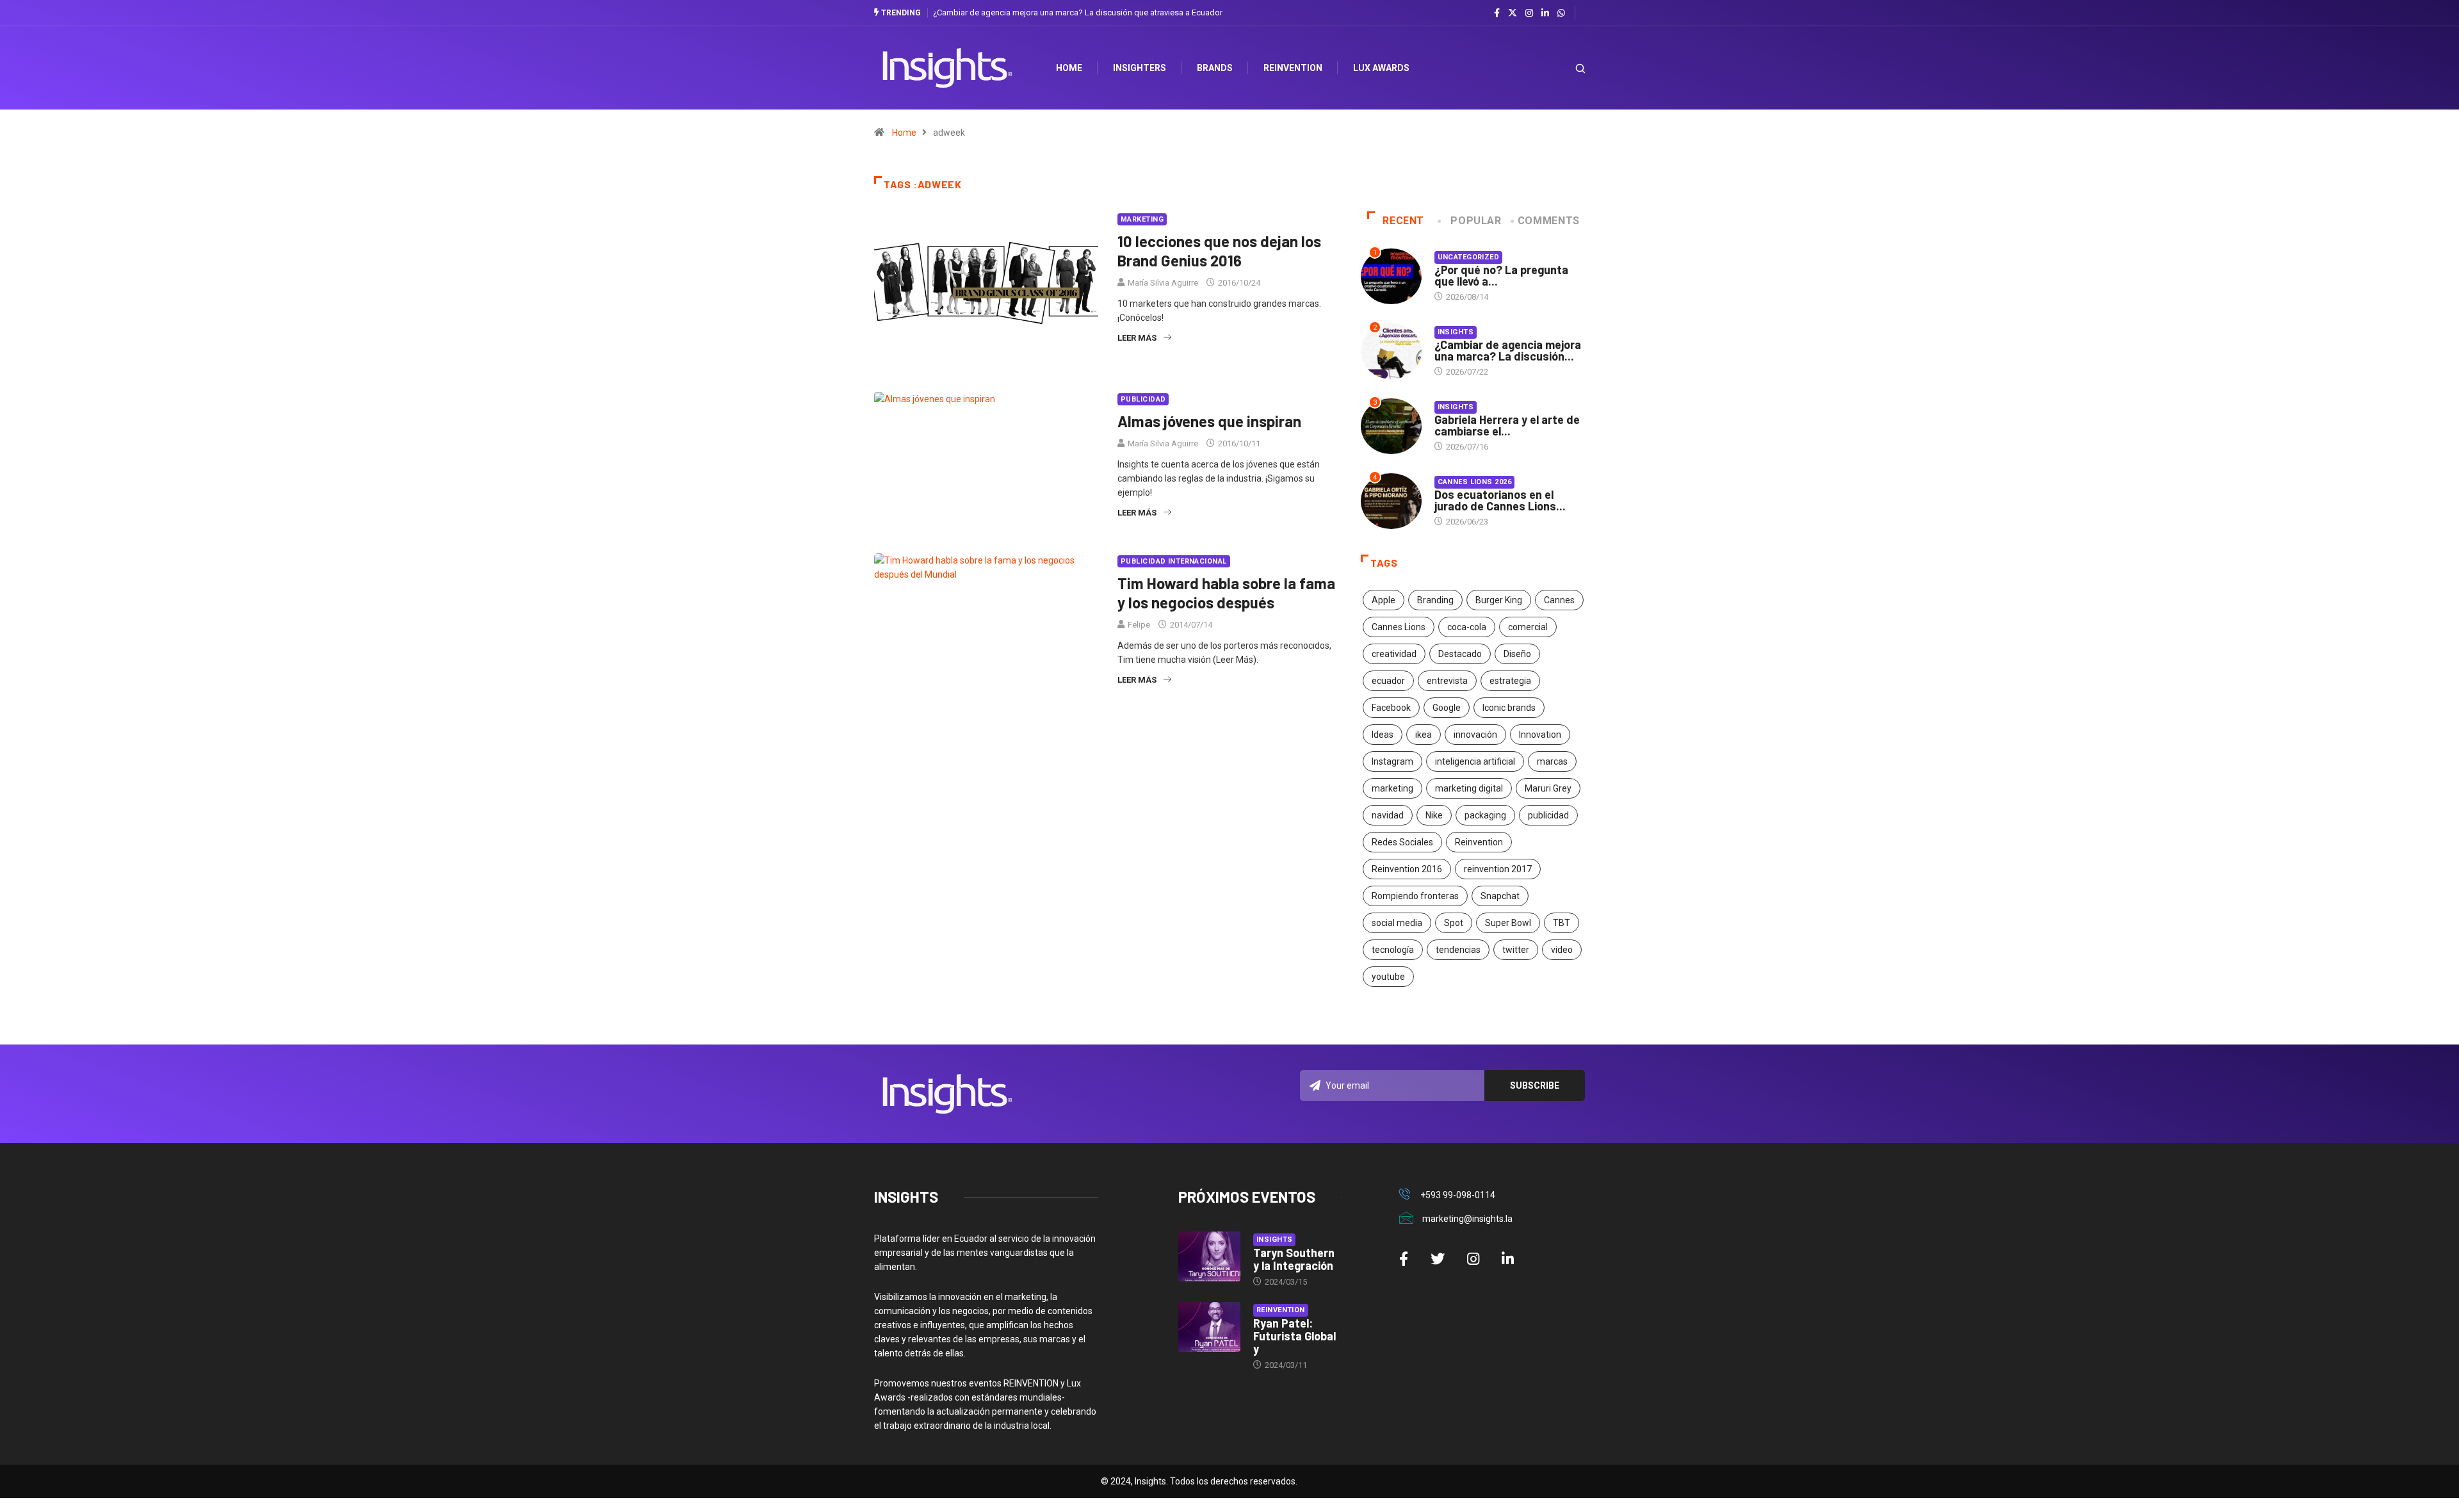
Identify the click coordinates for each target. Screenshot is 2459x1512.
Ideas (1383, 735)
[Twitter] (1513, 13)
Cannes (1559, 600)
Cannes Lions (1399, 627)
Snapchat (1500, 896)
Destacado (1460, 654)
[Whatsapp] (1561, 13)
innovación (1475, 735)
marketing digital (1469, 788)
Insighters (1140, 68)
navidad (1388, 815)
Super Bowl (1508, 923)
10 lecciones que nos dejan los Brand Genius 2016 (1219, 251)
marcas (1552, 761)
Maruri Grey (1548, 788)
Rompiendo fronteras (1415, 896)
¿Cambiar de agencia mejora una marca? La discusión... (1508, 350)
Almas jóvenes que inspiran (1209, 421)
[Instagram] (1529, 13)
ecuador (1388, 681)
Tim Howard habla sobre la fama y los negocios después (1226, 593)
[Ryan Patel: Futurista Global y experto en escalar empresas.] (1209, 1327)
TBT (1562, 923)
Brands (1215, 68)
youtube (1388, 977)
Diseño (1517, 654)
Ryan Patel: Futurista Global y (1294, 1336)
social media (1397, 923)
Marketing (1142, 219)
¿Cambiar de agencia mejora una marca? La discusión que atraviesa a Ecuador (1078, 12)
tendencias (1458, 950)
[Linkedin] (1545, 13)
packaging (1485, 815)
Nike (1434, 815)
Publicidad (1143, 399)
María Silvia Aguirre (1163, 283)
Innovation (1540, 735)
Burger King (1499, 600)
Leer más (1137, 338)
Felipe (1139, 625)
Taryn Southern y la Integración (1294, 1259)
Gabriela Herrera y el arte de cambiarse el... (1507, 425)
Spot (1454, 923)
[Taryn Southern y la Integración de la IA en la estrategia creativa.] (1209, 1256)
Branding (1435, 600)
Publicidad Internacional (1174, 561)
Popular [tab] (1476, 221)
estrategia (1510, 681)
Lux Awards (1381, 68)
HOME (1069, 68)
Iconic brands (1509, 708)
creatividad (1394, 654)
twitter (1516, 950)
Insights (1456, 332)
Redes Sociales (1402, 842)
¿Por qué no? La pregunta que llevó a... (1501, 275)
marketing (1392, 788)
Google (1447, 708)
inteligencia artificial (1475, 761)
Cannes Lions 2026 (1474, 482)
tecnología (1393, 950)
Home (904, 133)
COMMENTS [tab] (1549, 221)
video (1562, 950)
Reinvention (1293, 68)
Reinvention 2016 (1407, 869)
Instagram (1392, 761)
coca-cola (1467, 627)
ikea (1424, 735)
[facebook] (1497, 13)
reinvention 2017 (1498, 869)
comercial (1528, 627)
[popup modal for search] (1564, 68)
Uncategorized (1469, 257)
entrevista (1447, 681)
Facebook (1391, 708)
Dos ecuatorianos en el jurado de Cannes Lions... (1500, 500)
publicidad (1548, 815)
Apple (1384, 600)
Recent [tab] (1403, 221)
